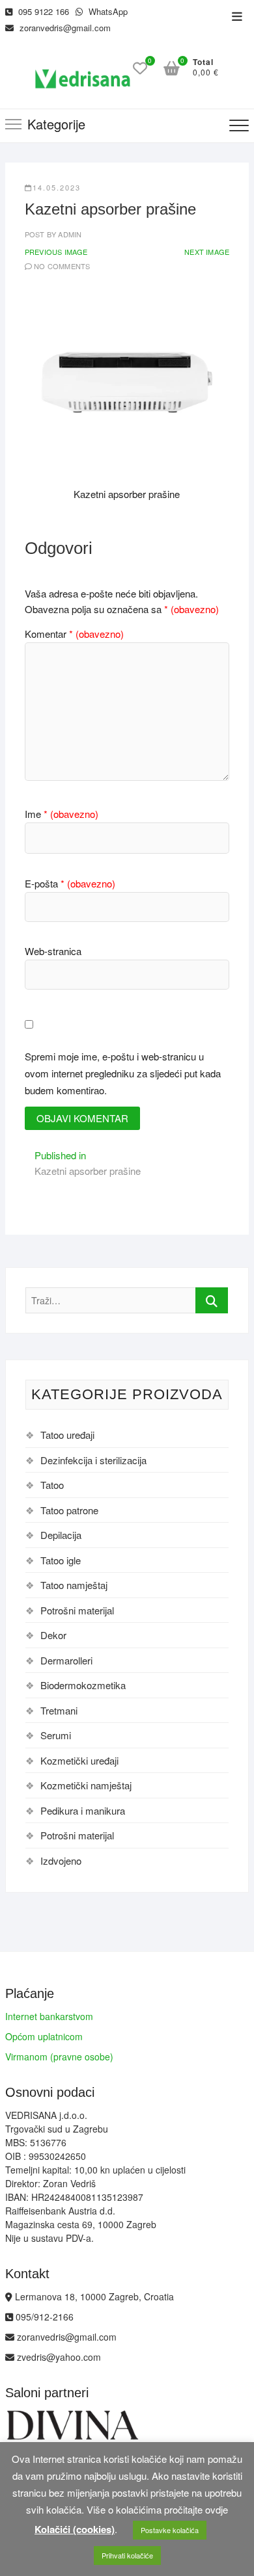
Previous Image (56, 252)
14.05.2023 (57, 187)
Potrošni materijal (77, 1610)
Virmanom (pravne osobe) (59, 2057)
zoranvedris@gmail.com (64, 28)
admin (69, 234)
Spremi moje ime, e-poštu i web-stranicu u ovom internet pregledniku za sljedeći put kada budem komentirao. (123, 1073)
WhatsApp (107, 11)
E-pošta (70, 883)
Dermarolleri (66, 1660)
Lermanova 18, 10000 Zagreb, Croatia (93, 2296)
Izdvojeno (61, 1860)
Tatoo (52, 1485)
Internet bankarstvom (49, 2016)
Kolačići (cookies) (75, 2529)
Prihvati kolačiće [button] (127, 2555)
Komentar (74, 634)
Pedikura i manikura (83, 1810)
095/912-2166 (43, 2317)
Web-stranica (53, 951)
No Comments (62, 266)
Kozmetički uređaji (79, 1760)
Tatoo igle (61, 1560)
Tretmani (59, 1710)
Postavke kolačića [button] (170, 2530)
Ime (62, 814)
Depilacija (61, 1535)
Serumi (56, 1735)
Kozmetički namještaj (86, 1785)
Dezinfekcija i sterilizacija (93, 1460)
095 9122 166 (42, 11)
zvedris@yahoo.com (58, 2357)
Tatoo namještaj (74, 1585)
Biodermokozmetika (83, 1685)
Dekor (53, 1635)
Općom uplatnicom (44, 2036)
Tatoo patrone (69, 1510)
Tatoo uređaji (67, 1435)
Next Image (207, 252)
